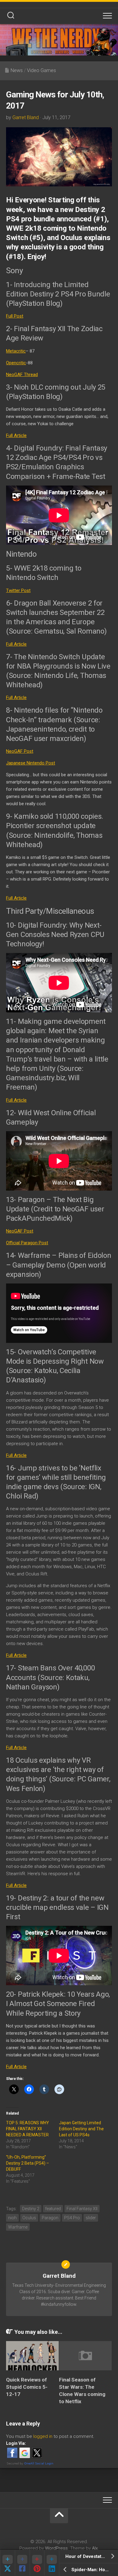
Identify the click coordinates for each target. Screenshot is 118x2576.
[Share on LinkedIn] (52, 2563)
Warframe (18, 2227)
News (17, 70)
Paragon (50, 2218)
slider (91, 2218)
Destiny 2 (31, 2209)
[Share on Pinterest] (37, 2563)
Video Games (41, 70)
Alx (95, 2548)
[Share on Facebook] (22, 2563)
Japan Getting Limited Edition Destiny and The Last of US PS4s (81, 2129)
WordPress (56, 2548)
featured (53, 2209)
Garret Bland (26, 117)
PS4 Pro (72, 2218)
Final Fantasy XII (82, 2209)
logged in (43, 2436)
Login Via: (16, 2443)
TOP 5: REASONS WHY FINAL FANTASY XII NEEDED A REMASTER (28, 2129)
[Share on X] (7, 2563)
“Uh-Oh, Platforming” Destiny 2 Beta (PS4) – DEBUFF (28, 2163)
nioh (12, 2218)
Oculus (29, 2218)
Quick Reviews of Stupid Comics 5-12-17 (27, 2387)
